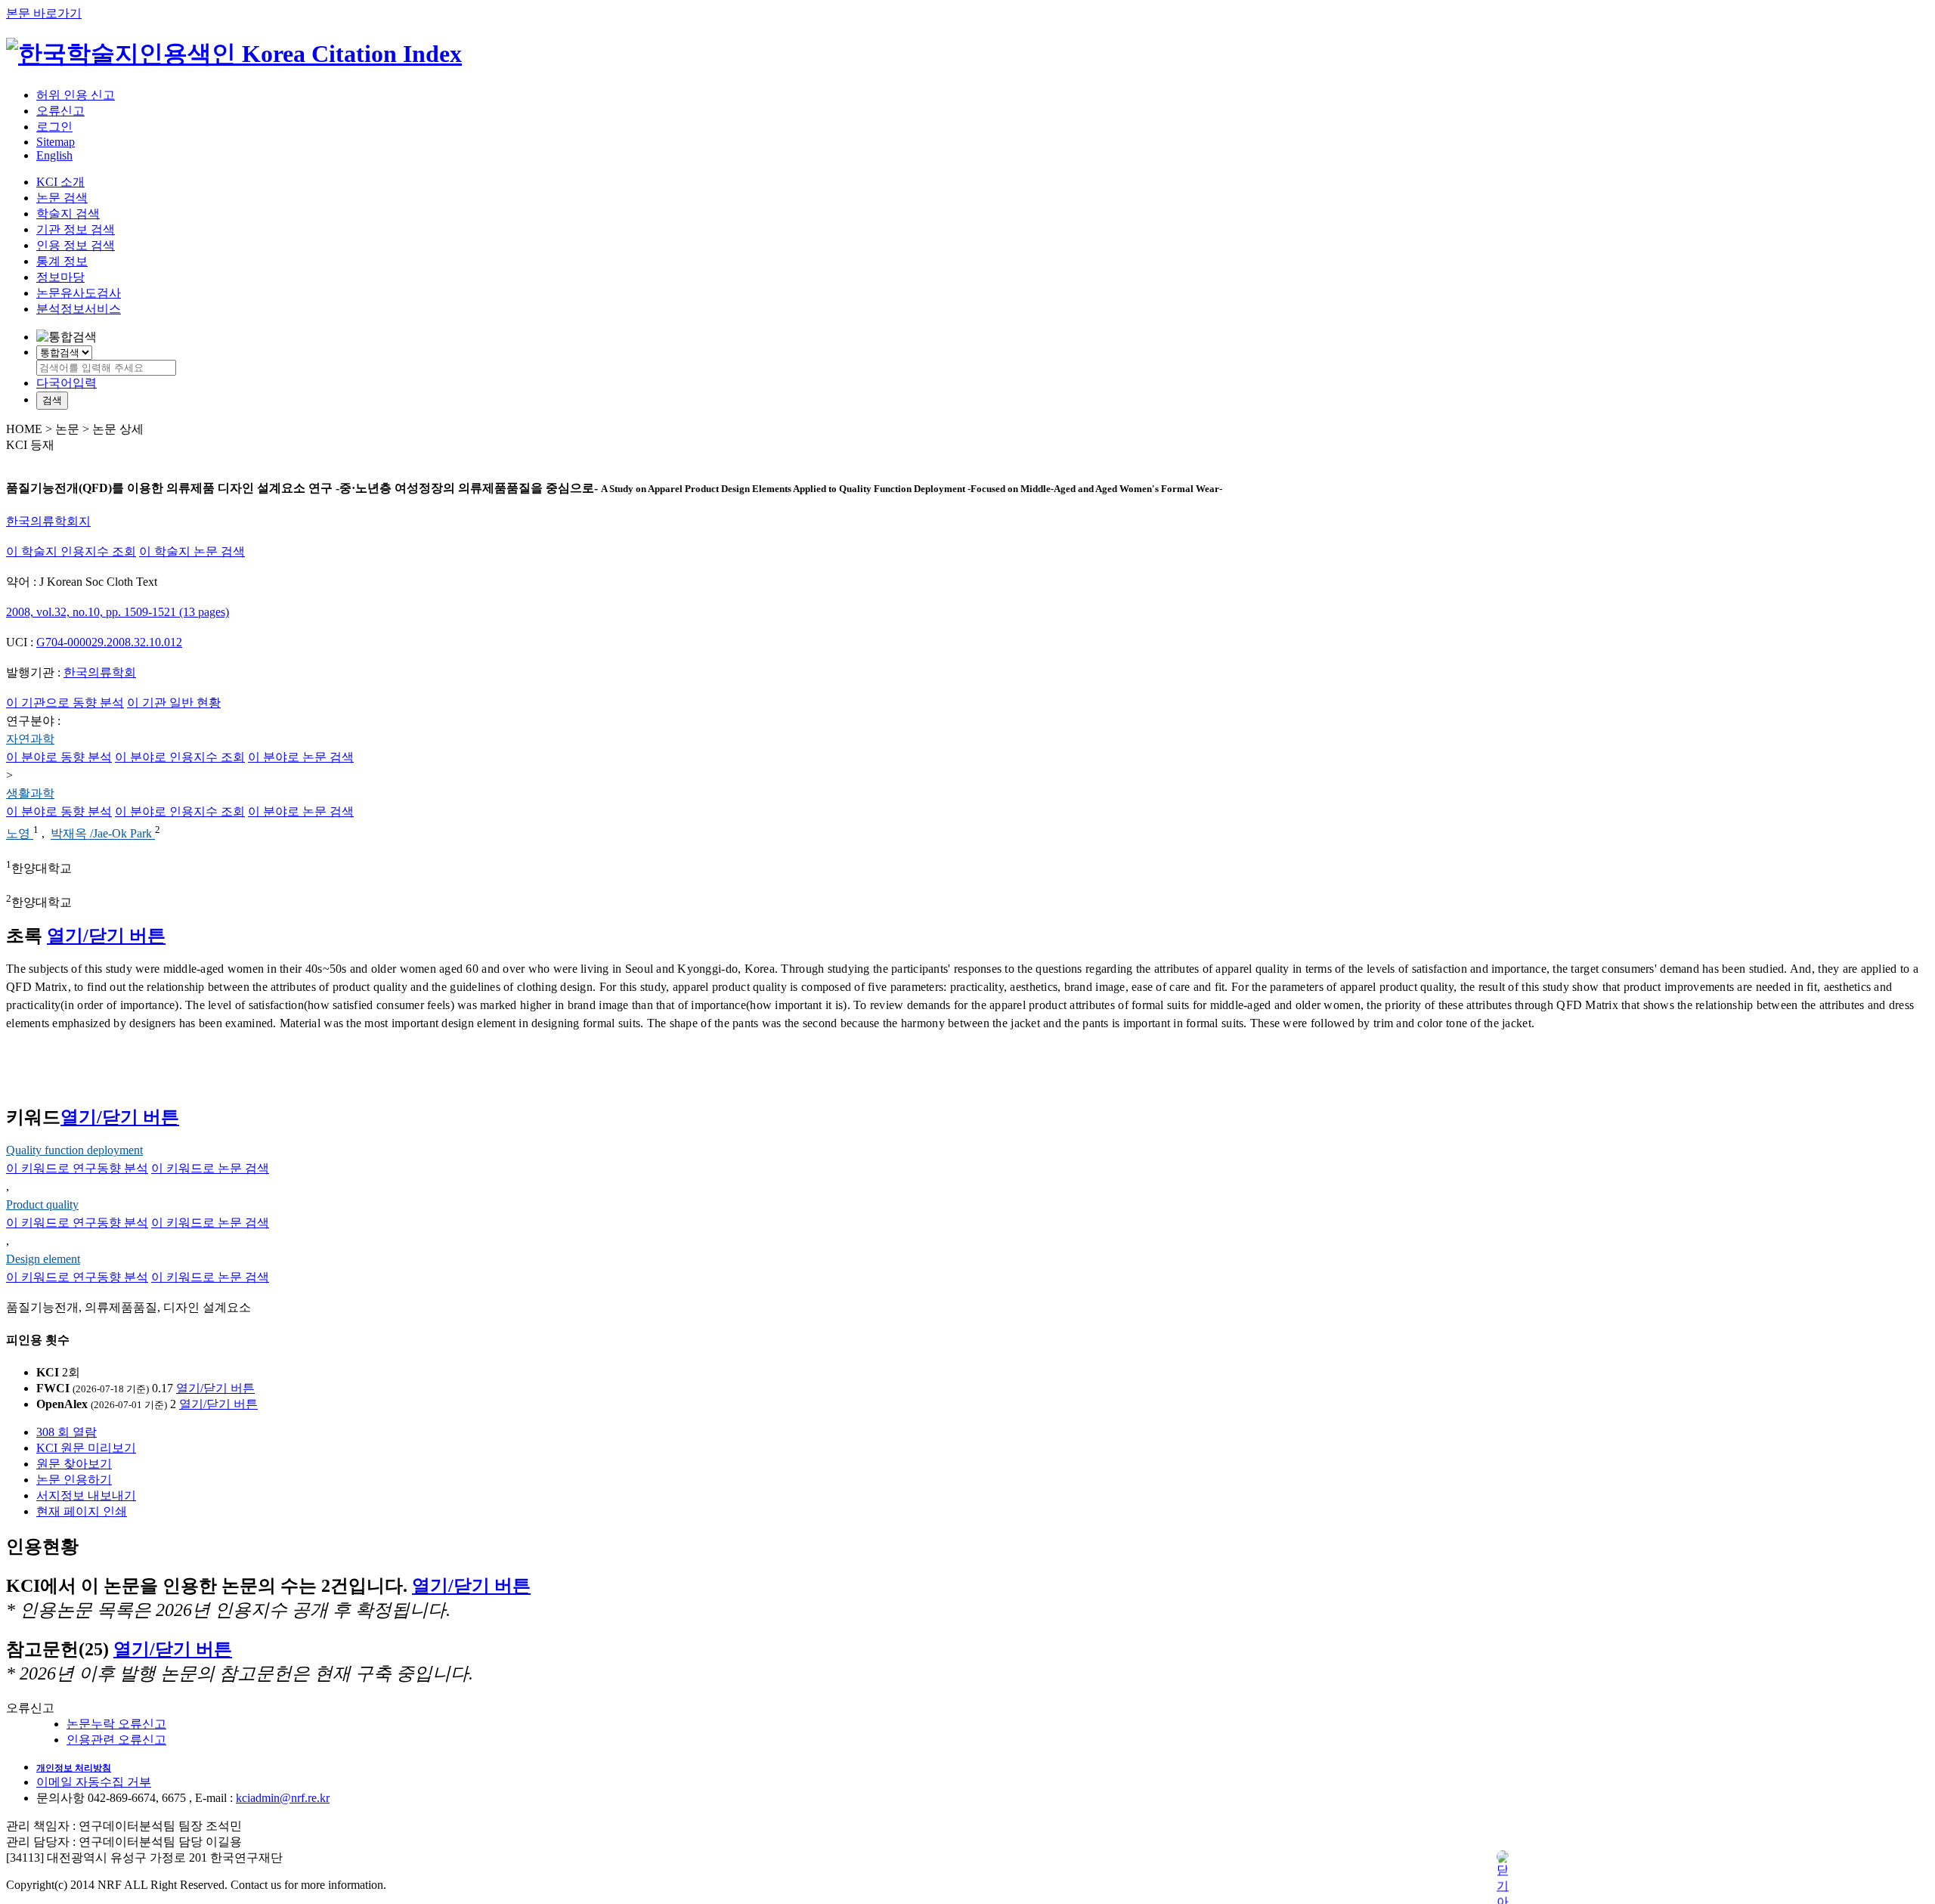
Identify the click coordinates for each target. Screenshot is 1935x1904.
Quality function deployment (74, 1150)
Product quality (42, 1204)
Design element (43, 1259)
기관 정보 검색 (76, 229)
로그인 (54, 127)
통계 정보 (62, 261)
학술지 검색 (68, 214)
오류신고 (60, 111)
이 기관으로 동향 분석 (65, 703)
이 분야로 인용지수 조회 (180, 757)
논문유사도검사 (79, 293)
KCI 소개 (60, 182)
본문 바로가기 (44, 13)
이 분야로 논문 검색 (301, 757)
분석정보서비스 (79, 309)
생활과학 (30, 793)
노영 (20, 834)
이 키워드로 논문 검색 (210, 1168)
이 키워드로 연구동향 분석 (77, 1168)
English (54, 155)
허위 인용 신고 (76, 95)
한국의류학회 (100, 672)
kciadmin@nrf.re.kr (283, 1798)
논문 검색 (62, 198)
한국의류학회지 (48, 521)
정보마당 (60, 277)
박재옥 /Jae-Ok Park (103, 834)
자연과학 (30, 739)
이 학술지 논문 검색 (192, 551)
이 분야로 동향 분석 (59, 757)
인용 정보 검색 (76, 245)
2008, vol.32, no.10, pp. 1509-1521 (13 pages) (118, 612)
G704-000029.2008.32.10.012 (109, 642)
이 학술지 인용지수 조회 (71, 551)
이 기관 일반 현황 (174, 703)
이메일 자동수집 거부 (94, 1782)
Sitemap (56, 142)
